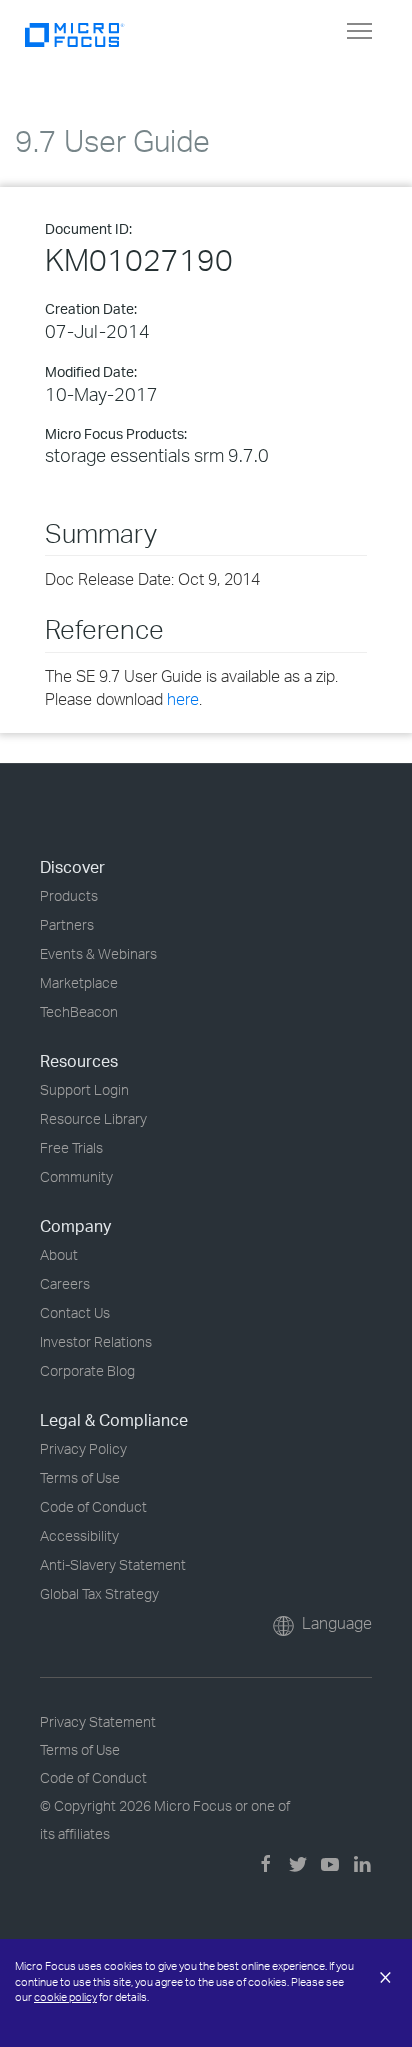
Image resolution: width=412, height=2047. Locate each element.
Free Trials (71, 1147)
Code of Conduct (93, 1506)
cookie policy (65, 1997)
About (59, 1254)
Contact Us (75, 1312)
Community (76, 1176)
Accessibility (79, 1535)
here (183, 699)
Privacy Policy (83, 1448)
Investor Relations (96, 1341)
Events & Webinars (98, 953)
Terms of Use (80, 1477)
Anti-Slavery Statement (113, 1564)
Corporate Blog (87, 1370)
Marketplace (79, 982)
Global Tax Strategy (99, 1593)
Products (69, 895)
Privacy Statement (98, 1721)
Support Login (84, 1089)
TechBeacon (79, 1011)
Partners (67, 924)
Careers (65, 1283)
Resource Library (93, 1118)
